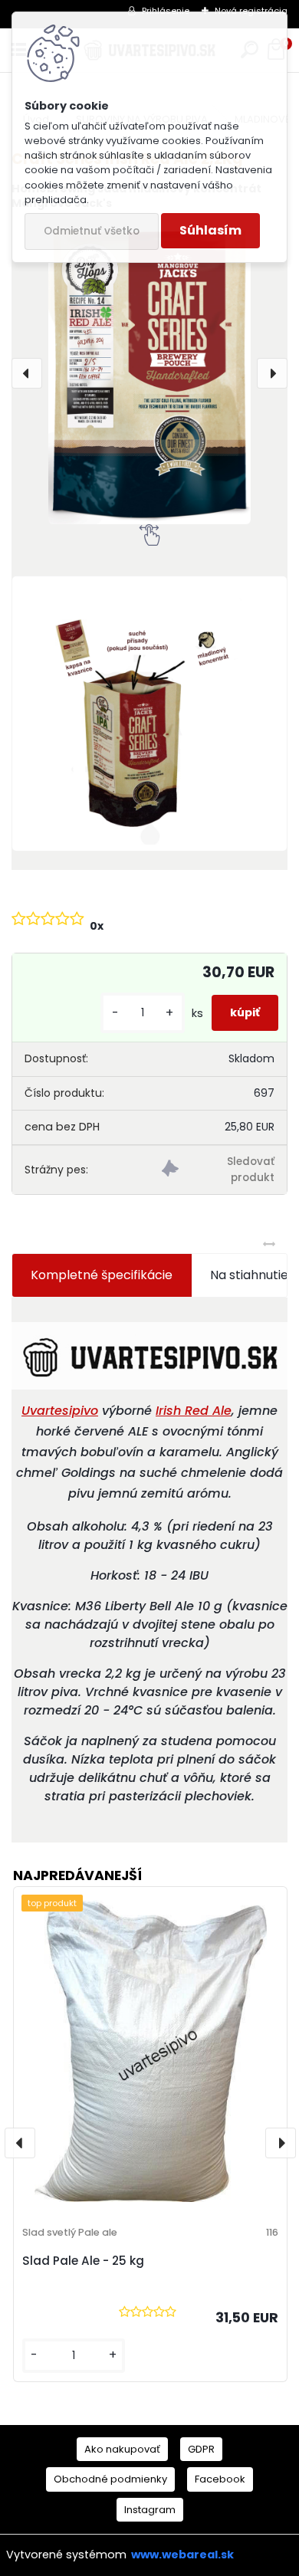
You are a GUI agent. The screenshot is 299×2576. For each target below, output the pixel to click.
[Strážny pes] (218, 1170)
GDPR (201, 2449)
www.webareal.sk (182, 2555)
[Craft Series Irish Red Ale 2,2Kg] (149, 374)
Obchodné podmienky (110, 2479)
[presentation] (27, 373)
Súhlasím (210, 230)
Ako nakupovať (122, 2449)
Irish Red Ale (194, 1411)
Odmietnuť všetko (92, 231)
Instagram (150, 2510)
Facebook (220, 2479)
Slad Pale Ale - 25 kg (83, 2261)
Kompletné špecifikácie (102, 1275)
